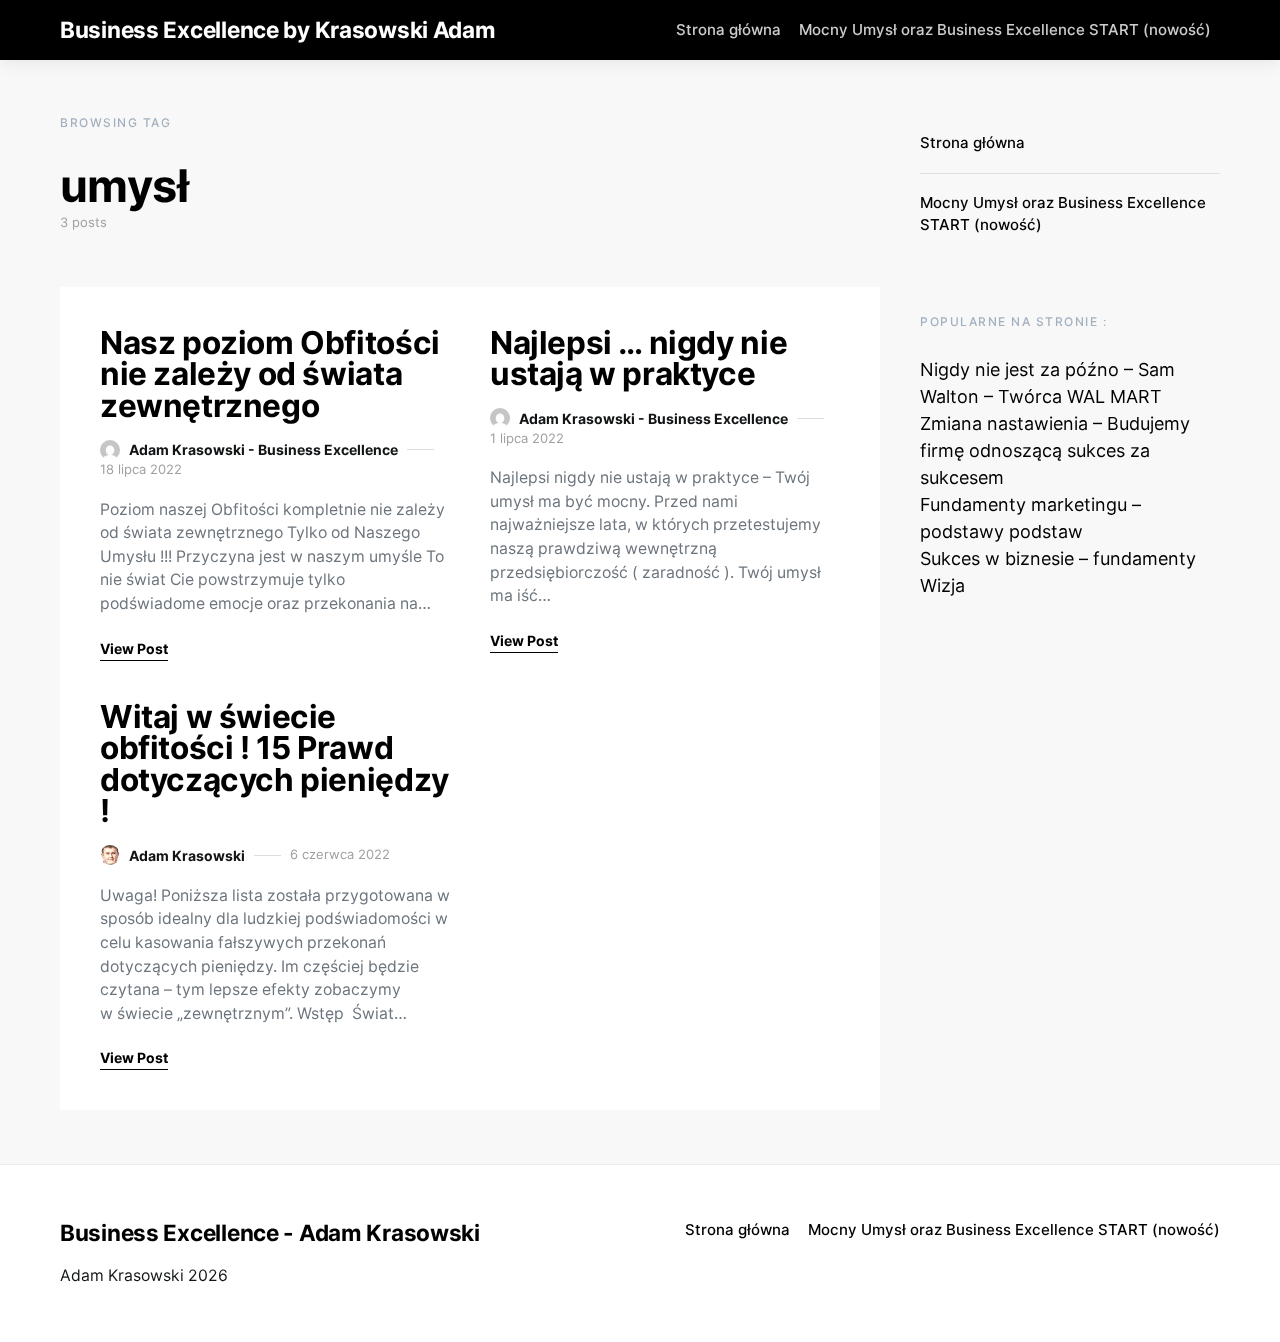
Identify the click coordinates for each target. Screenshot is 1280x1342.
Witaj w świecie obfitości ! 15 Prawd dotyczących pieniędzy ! (274, 764)
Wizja (942, 585)
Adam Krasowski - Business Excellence (263, 449)
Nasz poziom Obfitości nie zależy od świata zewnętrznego (270, 374)
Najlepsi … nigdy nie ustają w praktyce (638, 358)
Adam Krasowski (187, 855)
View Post (134, 648)
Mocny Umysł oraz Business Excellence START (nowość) (1005, 29)
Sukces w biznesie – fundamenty (1058, 558)
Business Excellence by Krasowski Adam (278, 29)
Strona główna (728, 29)
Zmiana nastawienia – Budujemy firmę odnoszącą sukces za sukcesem (1055, 450)
